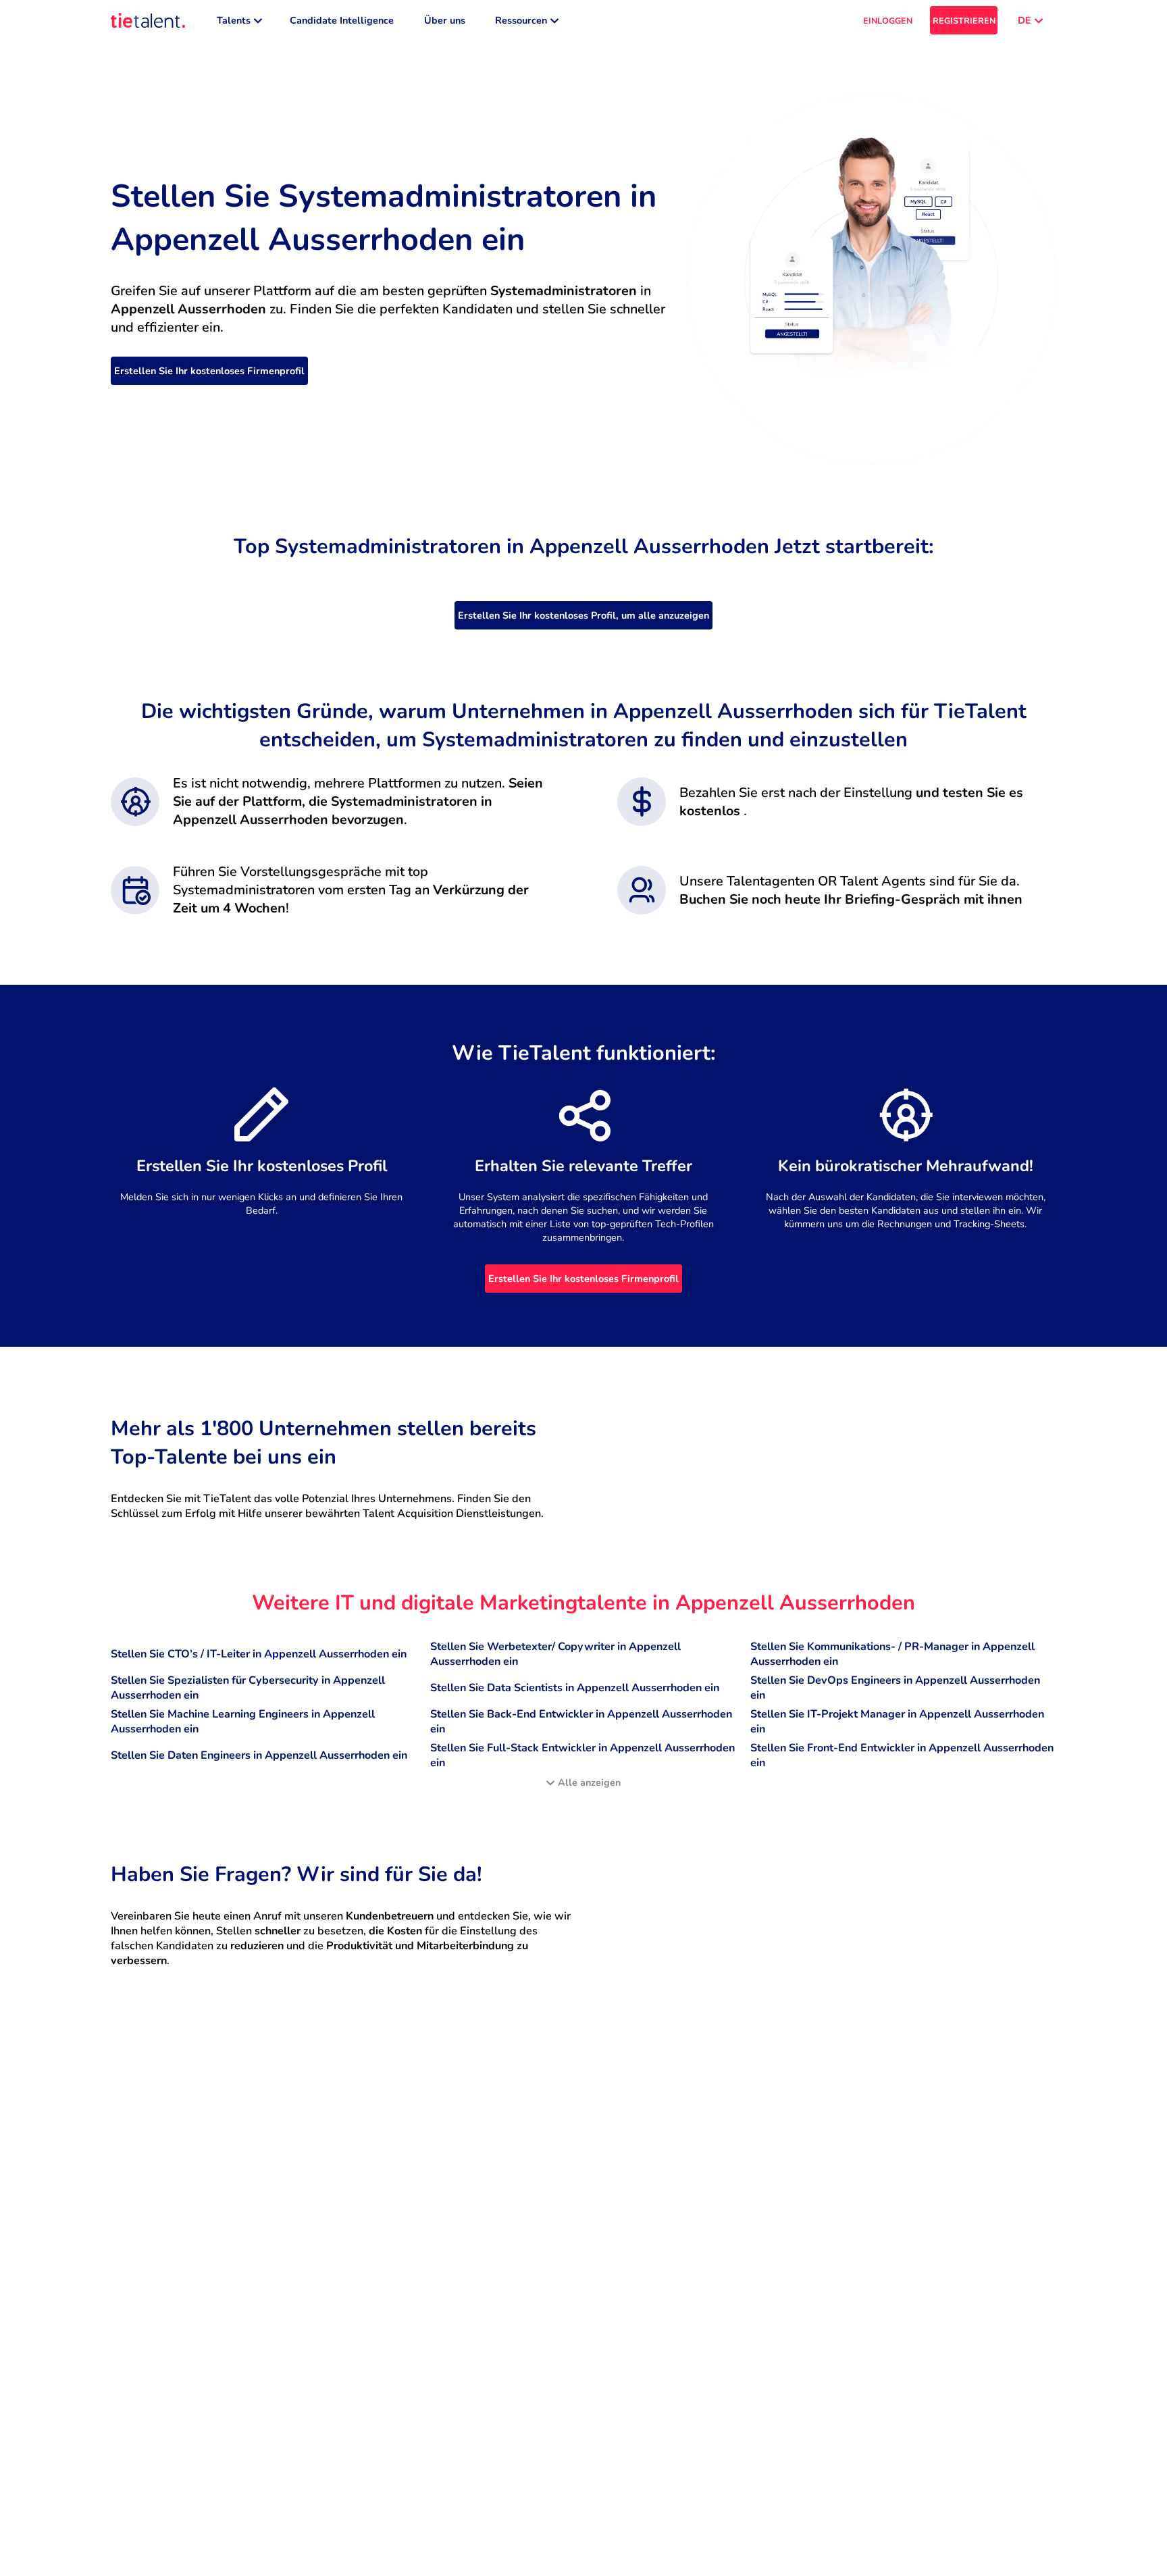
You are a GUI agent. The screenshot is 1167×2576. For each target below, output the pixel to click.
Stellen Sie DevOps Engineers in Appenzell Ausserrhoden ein (895, 1688)
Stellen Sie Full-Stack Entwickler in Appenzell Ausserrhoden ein (582, 1755)
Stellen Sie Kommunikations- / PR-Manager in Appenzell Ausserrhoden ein (892, 1654)
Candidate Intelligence (342, 20)
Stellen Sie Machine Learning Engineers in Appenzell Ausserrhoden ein (243, 1722)
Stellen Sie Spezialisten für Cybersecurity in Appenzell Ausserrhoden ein (248, 1688)
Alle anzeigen (589, 1782)
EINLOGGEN (888, 21)
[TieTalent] (148, 20)
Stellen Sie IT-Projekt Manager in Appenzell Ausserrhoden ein (897, 1722)
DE (1025, 20)
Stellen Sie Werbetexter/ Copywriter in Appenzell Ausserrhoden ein (555, 1654)
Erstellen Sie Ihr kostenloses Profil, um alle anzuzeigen (583, 615)
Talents (234, 20)
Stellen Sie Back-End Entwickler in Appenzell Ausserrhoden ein (581, 1722)
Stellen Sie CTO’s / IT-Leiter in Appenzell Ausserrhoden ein (259, 1654)
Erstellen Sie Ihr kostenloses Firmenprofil (209, 371)
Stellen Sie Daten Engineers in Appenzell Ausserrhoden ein (259, 1755)
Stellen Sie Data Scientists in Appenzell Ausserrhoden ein (575, 1688)
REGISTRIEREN (964, 21)
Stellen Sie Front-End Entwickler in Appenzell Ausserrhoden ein (902, 1755)
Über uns (445, 20)
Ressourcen (521, 20)
